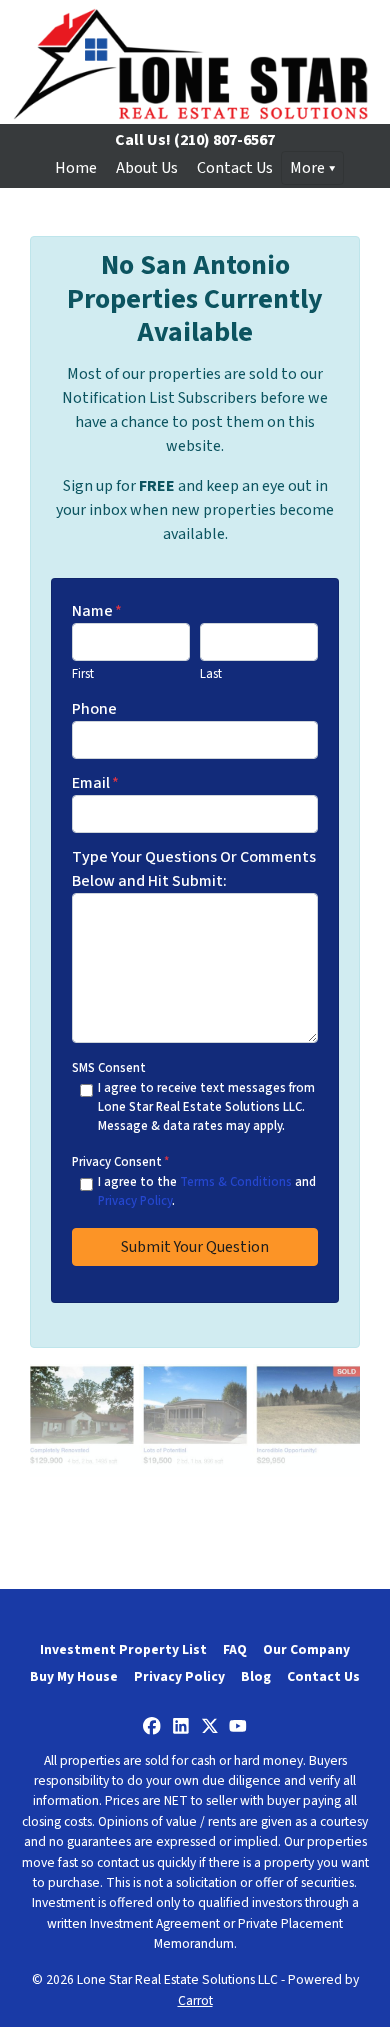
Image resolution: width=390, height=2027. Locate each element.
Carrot (195, 2000)
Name (97, 611)
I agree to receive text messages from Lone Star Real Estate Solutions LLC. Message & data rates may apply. (206, 1107)
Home (76, 168)
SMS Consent (109, 1068)
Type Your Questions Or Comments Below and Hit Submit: (194, 869)
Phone (94, 709)
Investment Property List (123, 1649)
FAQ (235, 1649)
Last (211, 674)
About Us (147, 168)
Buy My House (74, 1676)
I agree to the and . (207, 1191)
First (83, 674)
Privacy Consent (120, 1162)
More (307, 168)
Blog (256, 1676)
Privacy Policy (135, 1201)
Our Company (306, 1649)
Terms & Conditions (236, 1182)
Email (95, 783)
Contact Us (235, 168)
